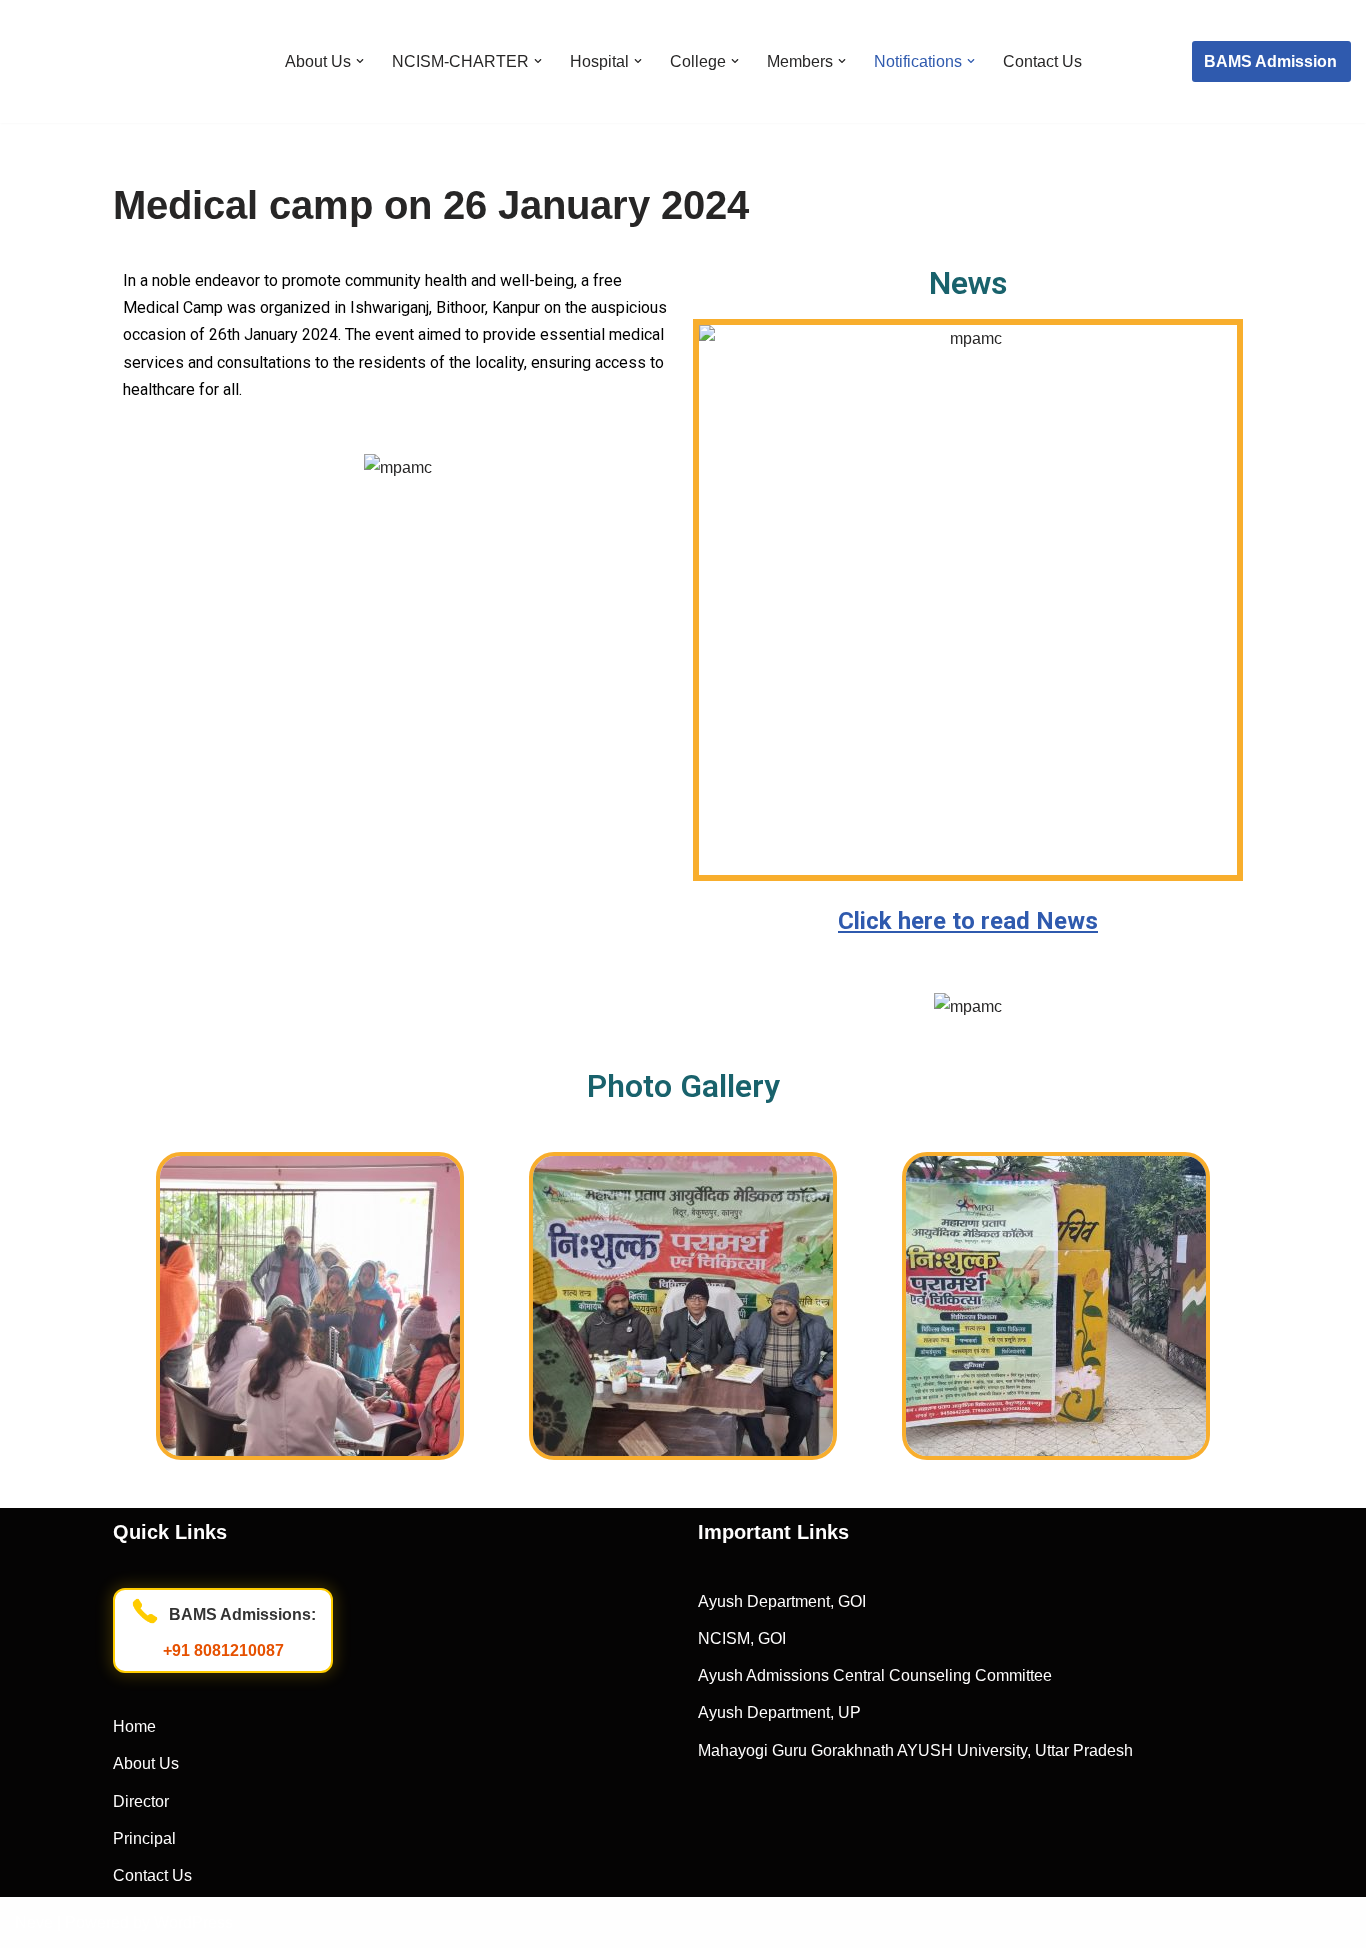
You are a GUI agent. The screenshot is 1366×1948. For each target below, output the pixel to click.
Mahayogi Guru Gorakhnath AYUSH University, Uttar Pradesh (915, 1750)
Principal (144, 1838)
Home (134, 1726)
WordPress (193, 1922)
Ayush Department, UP (779, 1712)
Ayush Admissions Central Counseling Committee (875, 1675)
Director (141, 1801)
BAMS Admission (1270, 61)
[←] (109, 61)
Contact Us (1042, 61)
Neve (34, 1922)
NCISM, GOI (742, 1638)
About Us (146, 1763)
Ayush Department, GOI (782, 1601)
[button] (360, 61)
